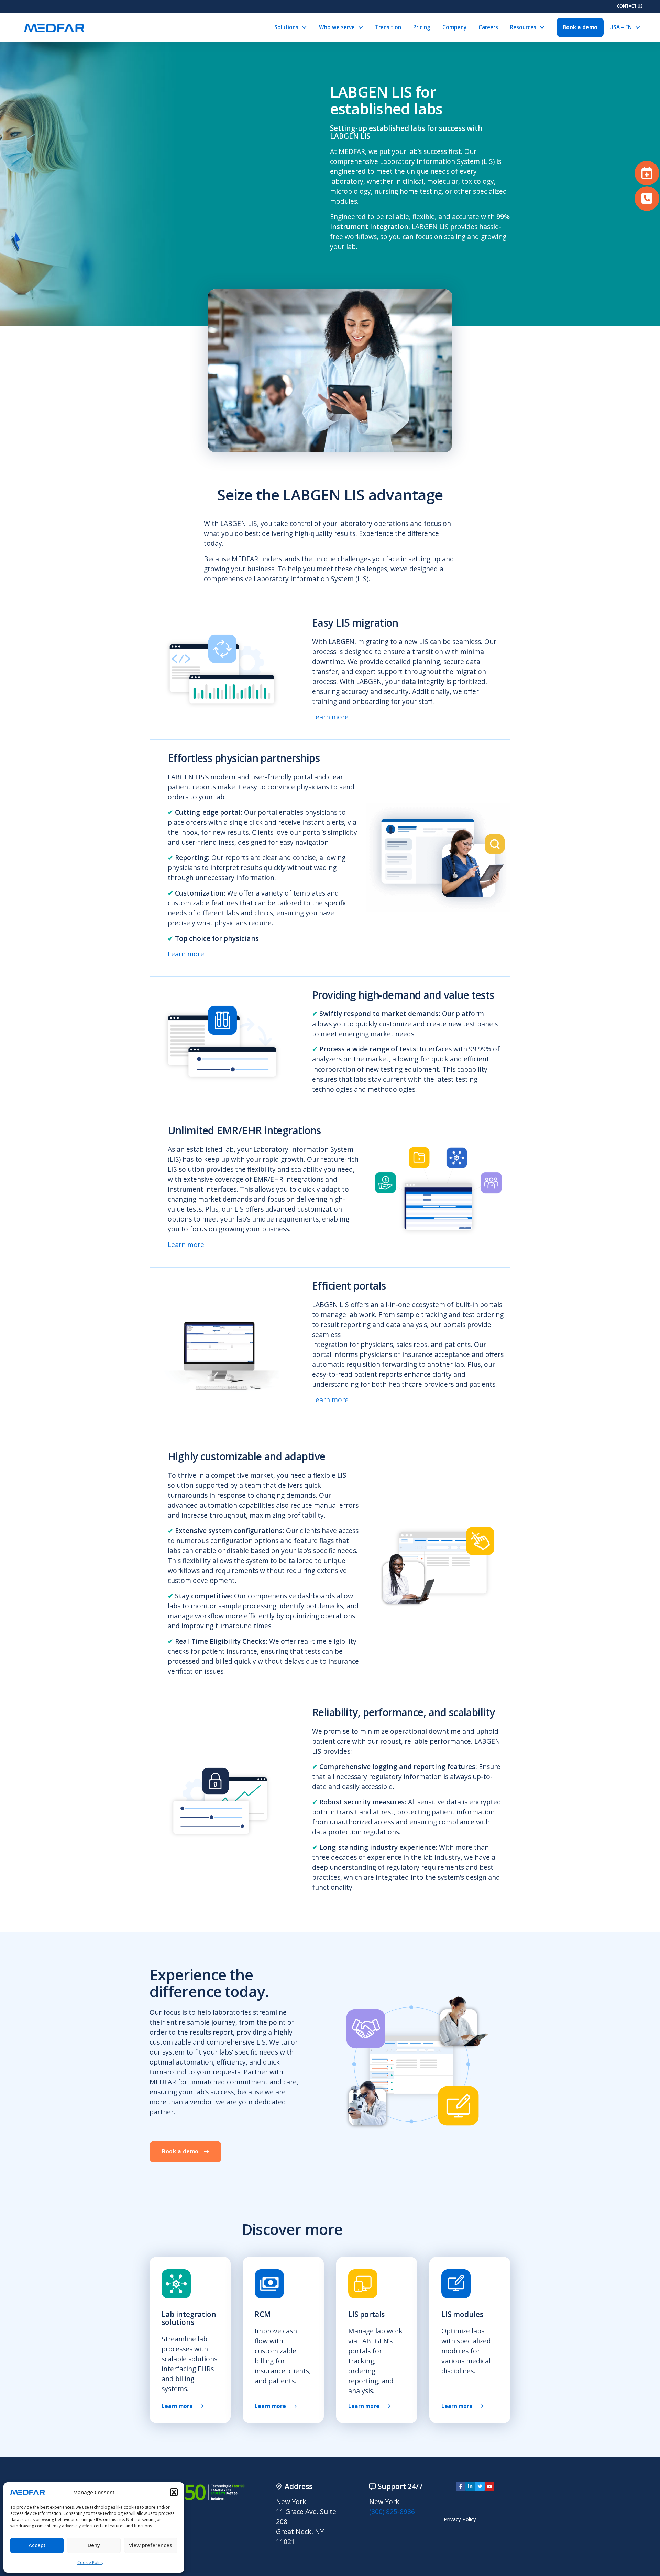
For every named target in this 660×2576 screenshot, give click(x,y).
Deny (94, 2545)
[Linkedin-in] (470, 2486)
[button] (174, 2492)
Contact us (630, 6)
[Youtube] (489, 2486)
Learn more (330, 717)
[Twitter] (480, 2486)
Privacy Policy (460, 2519)
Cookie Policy (90, 2562)
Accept (37, 2545)
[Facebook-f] (461, 2486)
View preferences (151, 2545)
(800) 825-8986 (392, 2512)
